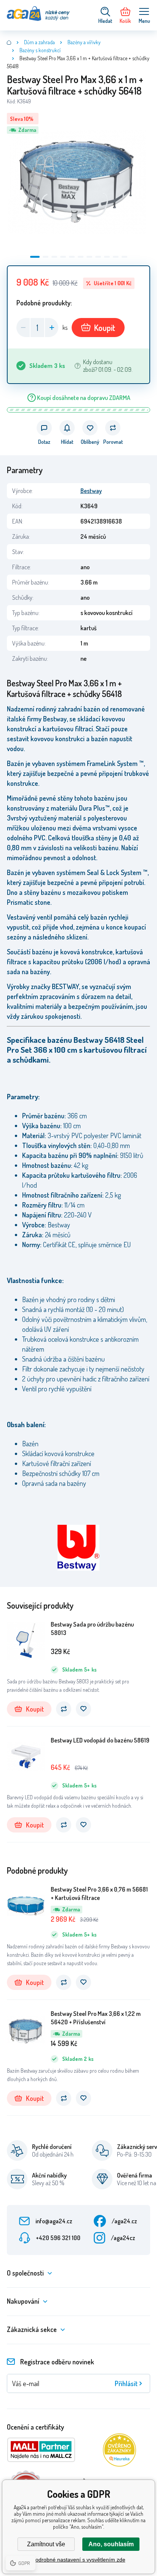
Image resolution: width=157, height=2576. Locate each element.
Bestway (91, 491)
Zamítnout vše (46, 2544)
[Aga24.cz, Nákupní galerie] (9, 42)
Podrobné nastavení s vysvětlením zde (79, 2560)
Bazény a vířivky (84, 42)
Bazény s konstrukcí (40, 50)
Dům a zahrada (39, 42)
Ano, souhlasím (111, 2544)
